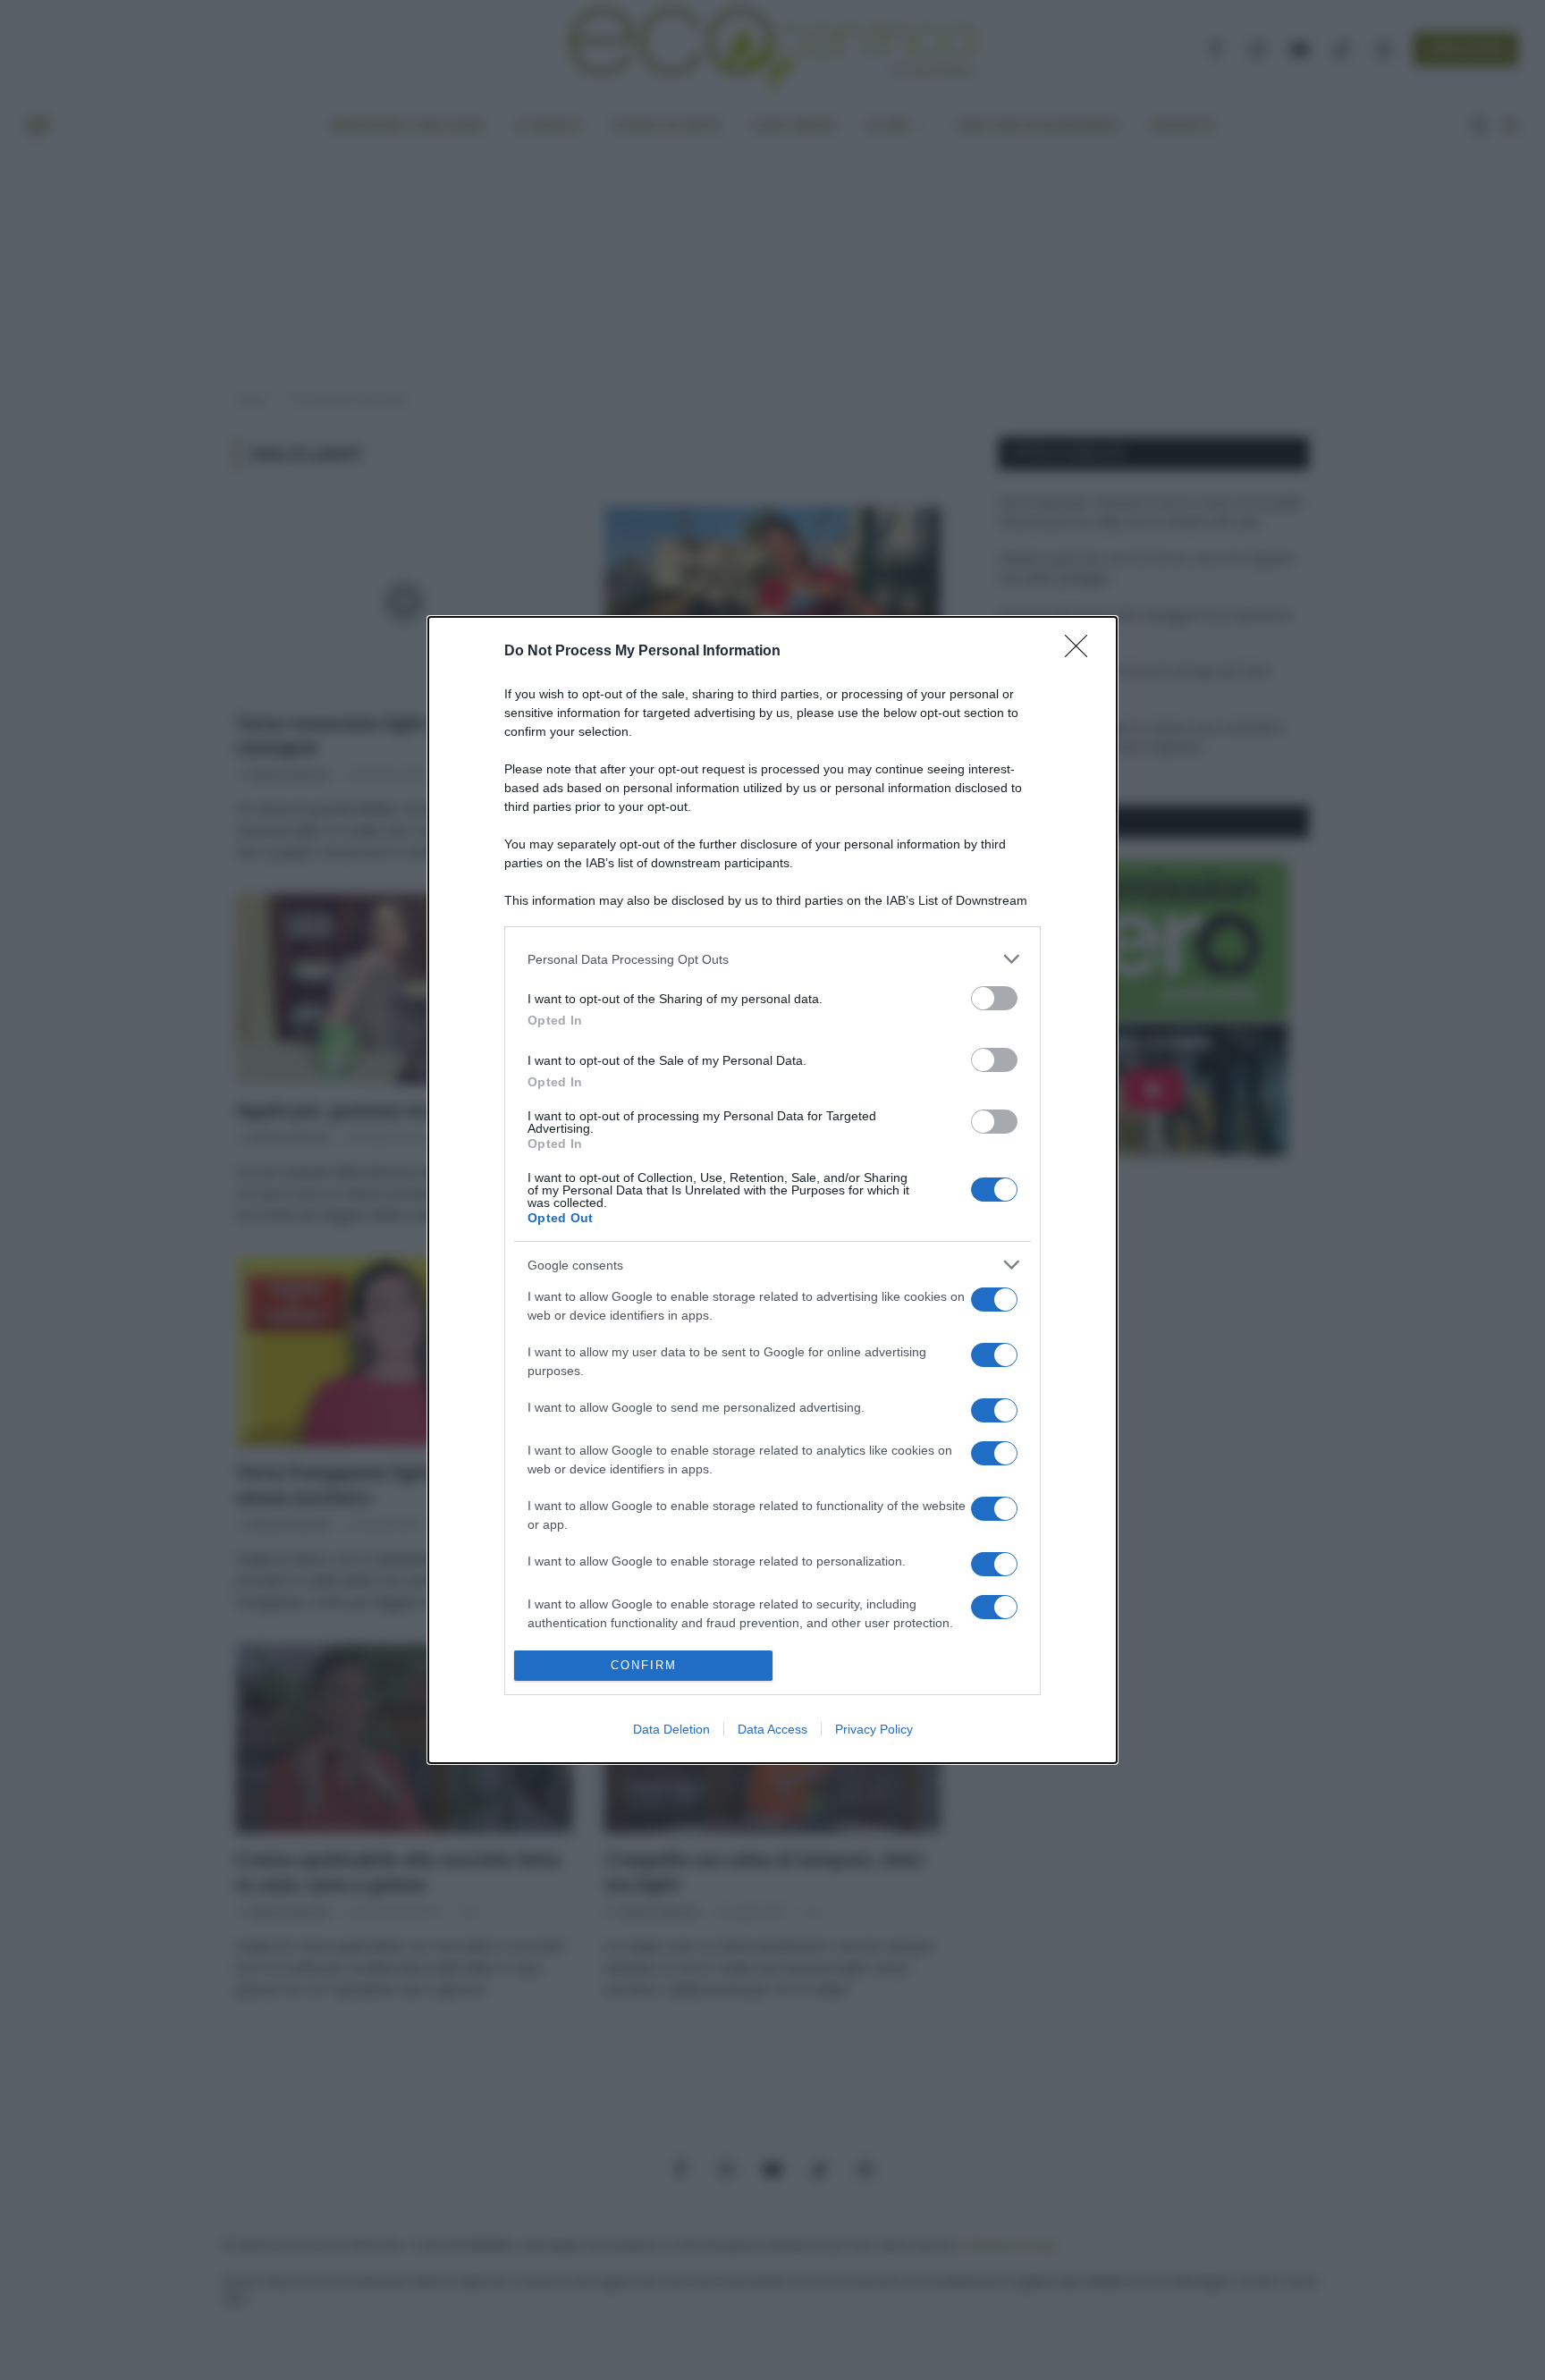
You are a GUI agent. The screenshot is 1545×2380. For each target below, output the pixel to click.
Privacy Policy (874, 1729)
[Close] (1082, 652)
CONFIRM (644, 1665)
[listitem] (772, 959)
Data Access (772, 1729)
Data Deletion (671, 1729)
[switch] (994, 998)
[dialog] (772, 1190)
